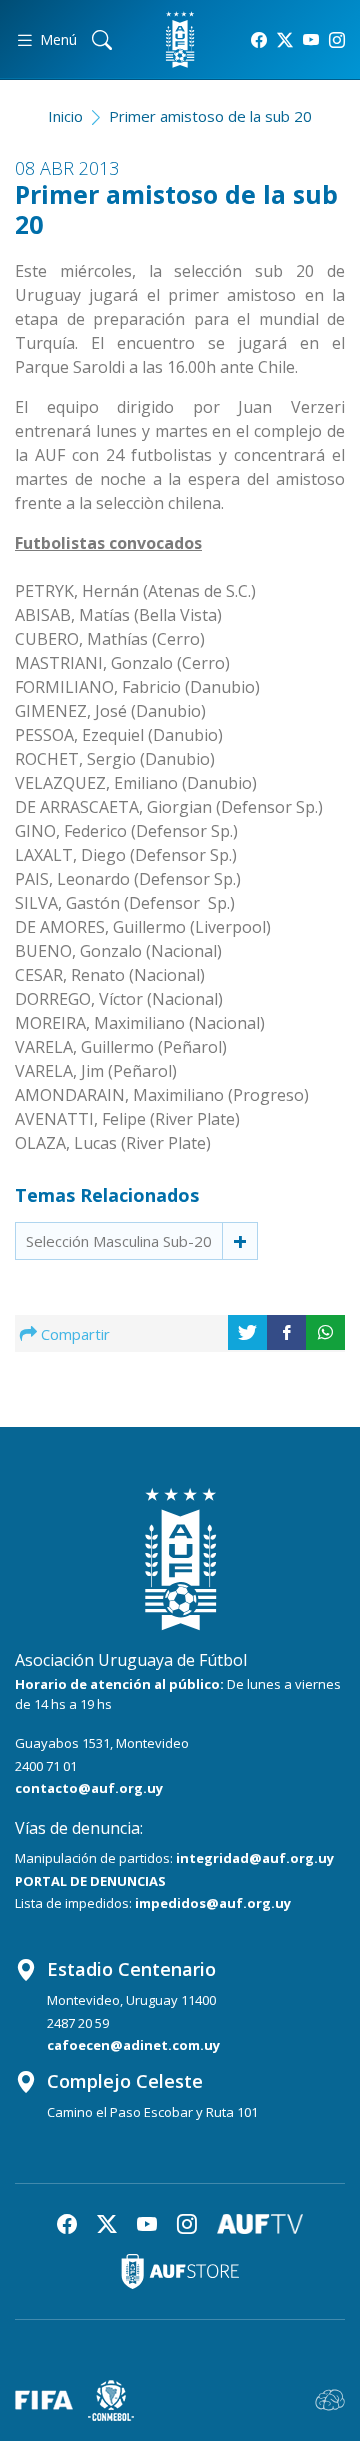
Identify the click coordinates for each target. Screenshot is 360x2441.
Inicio (65, 116)
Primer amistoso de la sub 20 (210, 116)
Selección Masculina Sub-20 (119, 1241)
